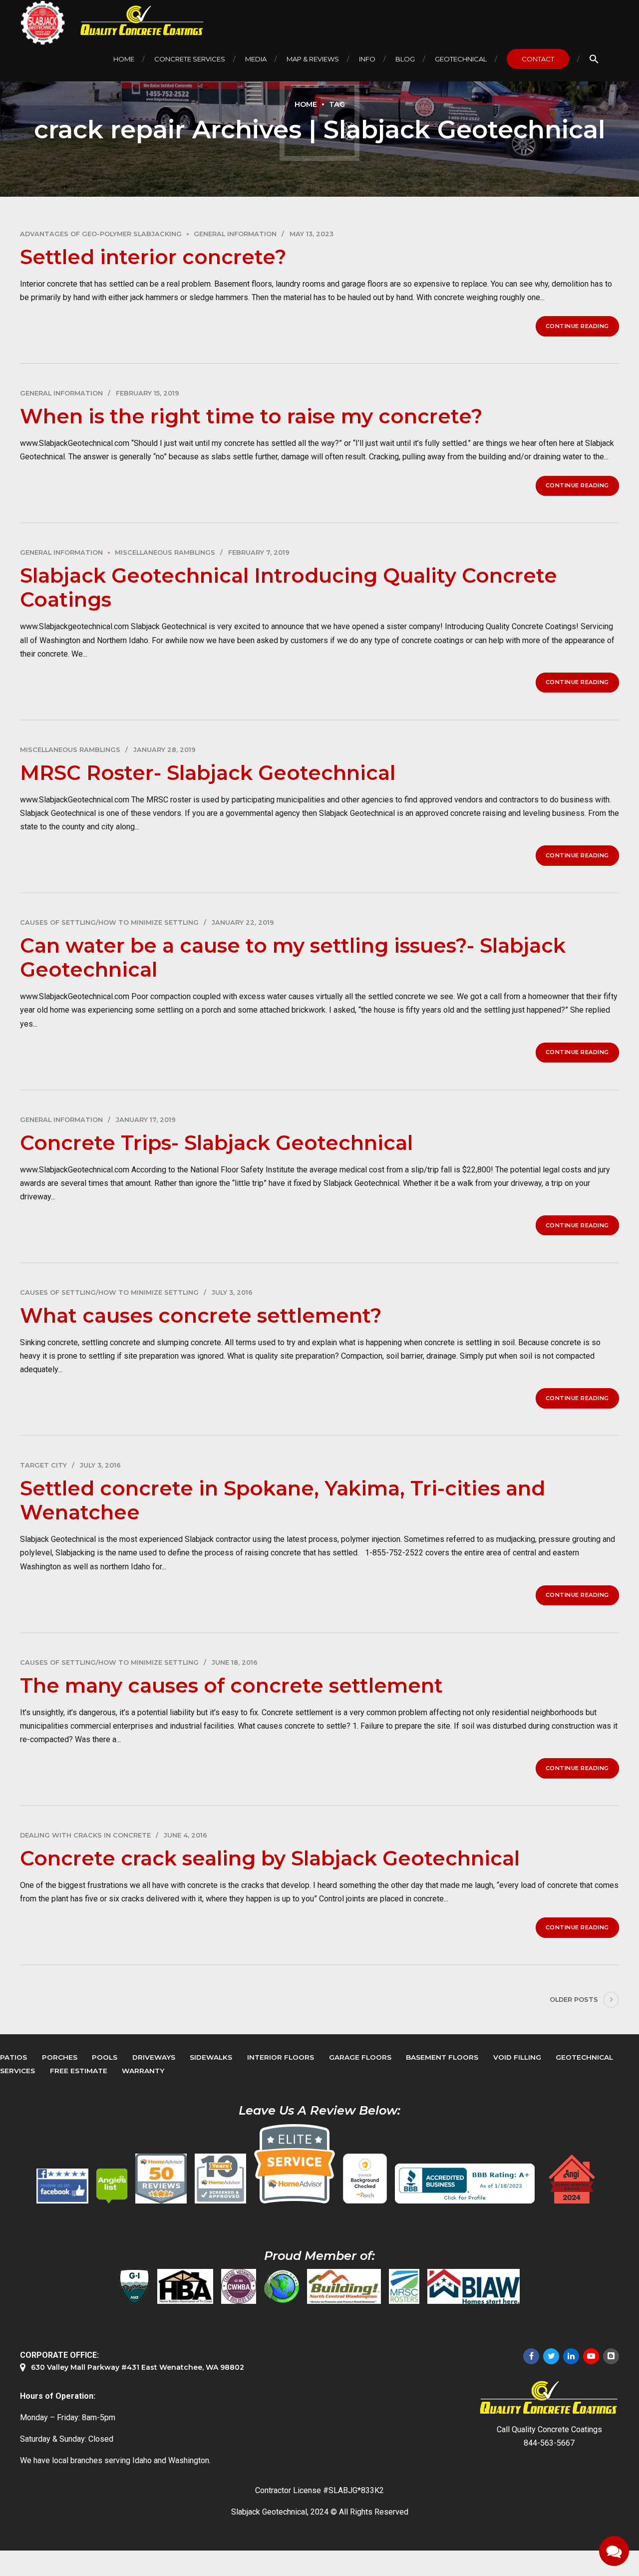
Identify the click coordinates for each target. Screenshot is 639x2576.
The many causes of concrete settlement (231, 1685)
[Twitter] (551, 2356)
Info (367, 59)
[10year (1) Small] (220, 2179)
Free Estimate (79, 2071)
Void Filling (517, 2057)
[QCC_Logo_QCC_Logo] (549, 2398)
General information (235, 234)
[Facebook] (531, 2356)
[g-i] (134, 2286)
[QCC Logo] (135, 21)
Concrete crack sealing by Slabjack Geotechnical (270, 1858)
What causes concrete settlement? (201, 1315)
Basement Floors (442, 2057)
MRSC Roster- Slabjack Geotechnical (208, 773)
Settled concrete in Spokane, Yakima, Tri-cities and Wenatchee (283, 1500)
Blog (405, 59)
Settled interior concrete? (153, 257)
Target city (43, 1465)
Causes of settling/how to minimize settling (109, 922)
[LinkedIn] (571, 2356)
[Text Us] (614, 2551)
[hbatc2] (185, 2286)
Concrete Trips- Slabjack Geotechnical (216, 1143)
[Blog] (611, 2356)
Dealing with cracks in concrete (85, 1835)
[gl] (282, 2286)
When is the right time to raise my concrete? (251, 416)
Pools (105, 2057)
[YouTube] (591, 2356)
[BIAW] (474, 2286)
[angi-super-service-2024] (573, 2179)
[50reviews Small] (161, 2179)
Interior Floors (281, 2057)
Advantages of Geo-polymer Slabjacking (101, 234)
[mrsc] (404, 2286)
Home (124, 59)
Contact (538, 59)
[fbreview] (62, 2186)
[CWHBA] (239, 2286)
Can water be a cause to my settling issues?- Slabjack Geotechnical (293, 957)
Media (256, 59)
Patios (13, 2057)
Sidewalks (211, 2057)
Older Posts (574, 2000)
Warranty (143, 2071)
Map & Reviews (313, 59)
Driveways (154, 2057)
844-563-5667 (549, 2443)
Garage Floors (360, 2057)
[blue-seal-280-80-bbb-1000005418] (465, 2184)
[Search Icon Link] (594, 59)
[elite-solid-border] (295, 2164)
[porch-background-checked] (365, 2179)
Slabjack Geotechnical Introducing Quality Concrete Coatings (289, 587)
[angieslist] (112, 2186)
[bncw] (344, 2286)
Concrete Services (190, 59)
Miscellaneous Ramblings (165, 552)
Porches (60, 2057)
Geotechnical (461, 59)
